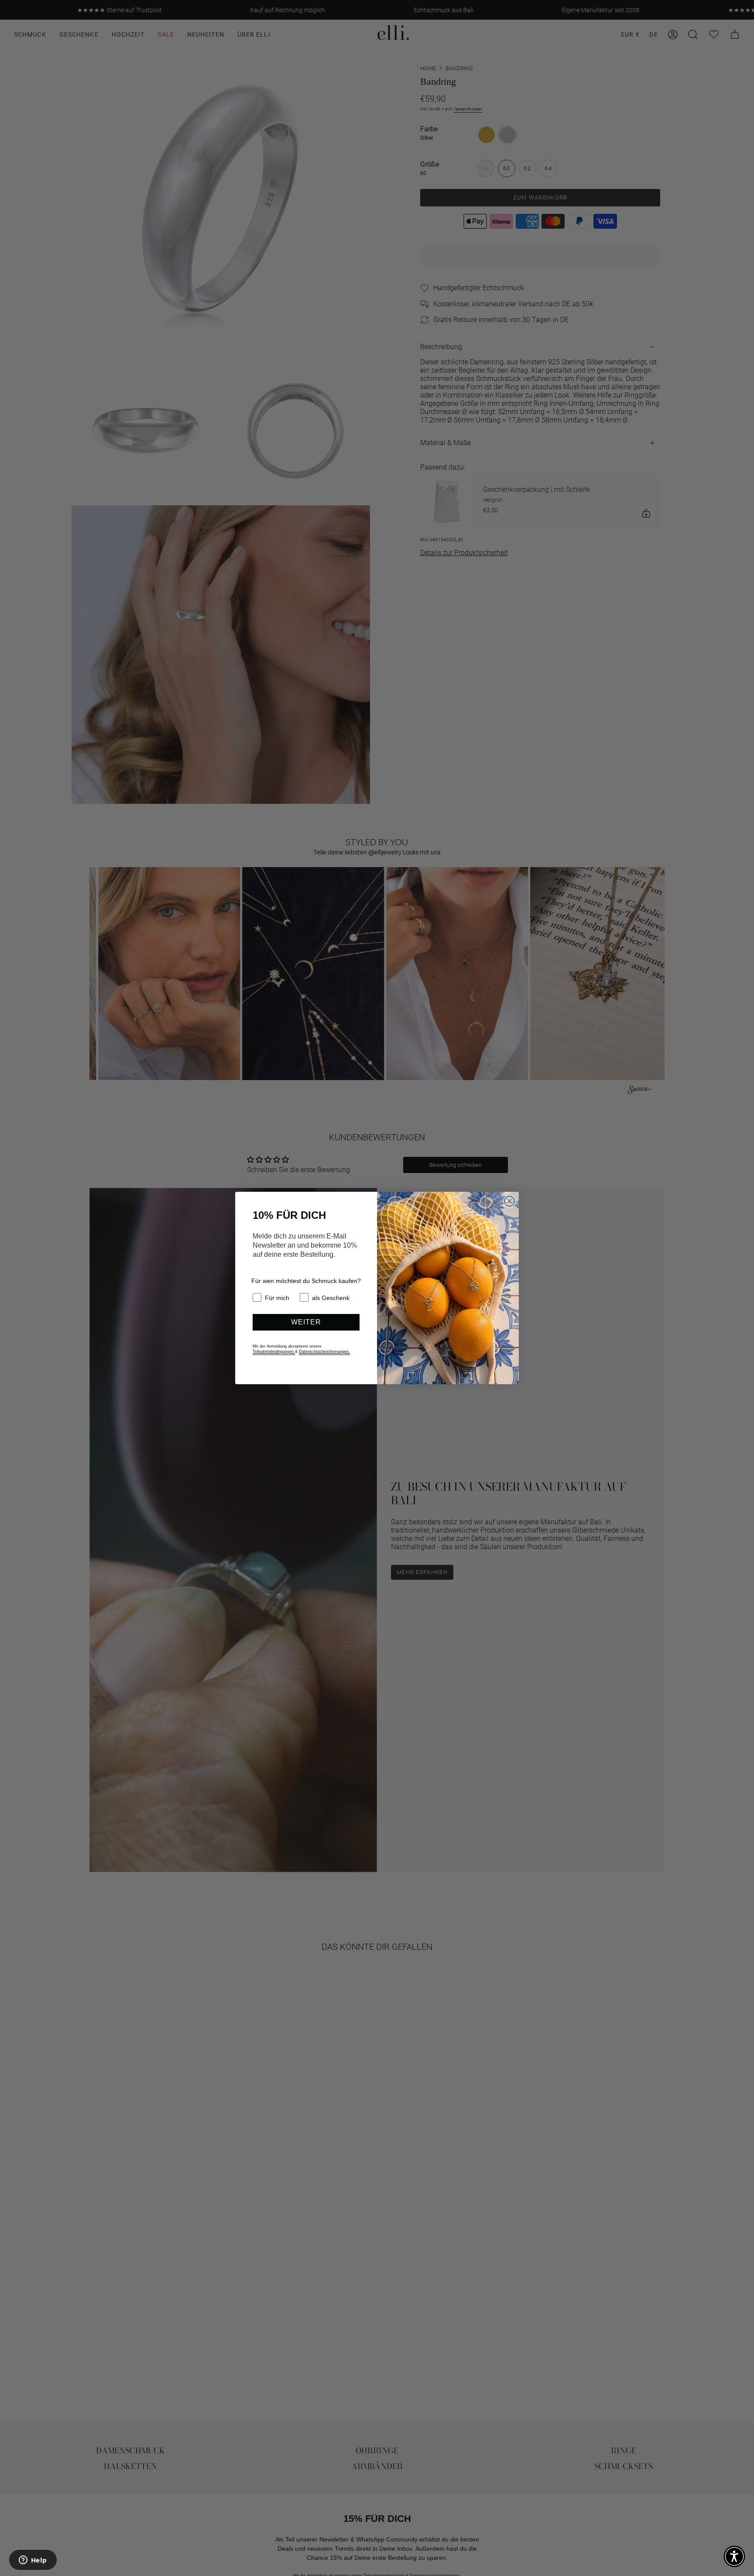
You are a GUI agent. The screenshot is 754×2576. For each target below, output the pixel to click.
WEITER (306, 1322)
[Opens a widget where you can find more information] (33, 2561)
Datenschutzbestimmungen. (324, 1351)
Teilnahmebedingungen (274, 1351)
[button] (734, 2556)
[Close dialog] (509, 1201)
